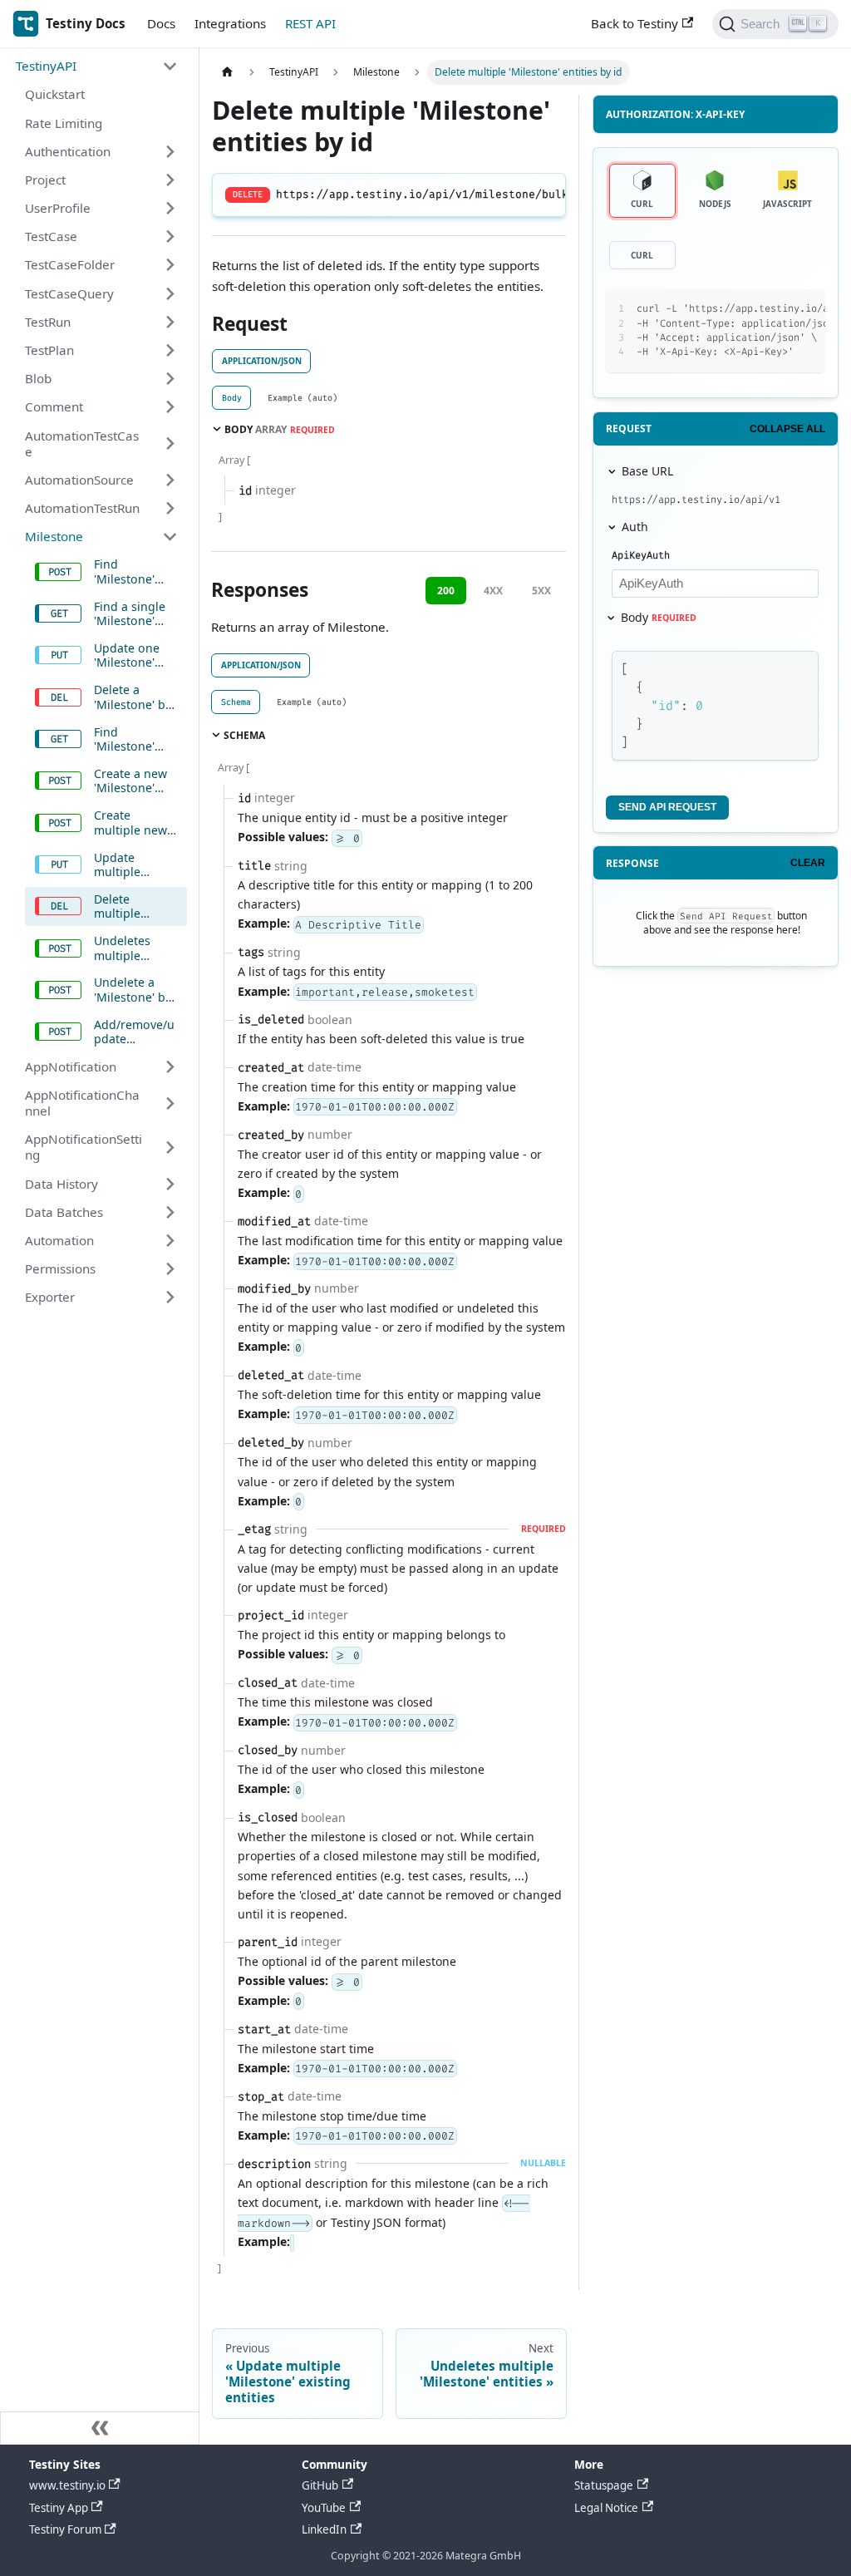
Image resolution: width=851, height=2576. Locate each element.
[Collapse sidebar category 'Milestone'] (170, 536)
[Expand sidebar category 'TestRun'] (170, 322)
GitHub (320, 2485)
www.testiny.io (67, 2485)
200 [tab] (446, 591)
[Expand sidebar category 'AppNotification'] (170, 1066)
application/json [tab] (262, 361)
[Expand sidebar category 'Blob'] (170, 378)
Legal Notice (606, 2508)
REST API (310, 23)
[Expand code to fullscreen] (806, 309)
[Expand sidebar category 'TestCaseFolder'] (170, 265)
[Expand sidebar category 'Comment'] (170, 407)
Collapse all (787, 429)
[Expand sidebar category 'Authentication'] (170, 151)
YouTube (324, 2508)
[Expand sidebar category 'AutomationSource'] (170, 480)
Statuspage (604, 2485)
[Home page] (227, 72)
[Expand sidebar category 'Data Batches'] (170, 1212)
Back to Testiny (635, 23)
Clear (808, 863)
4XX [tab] (493, 591)
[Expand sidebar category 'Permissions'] (170, 1268)
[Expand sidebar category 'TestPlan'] (170, 350)
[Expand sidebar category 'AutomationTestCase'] (170, 443)
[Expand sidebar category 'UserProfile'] (170, 208)
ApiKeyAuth (641, 555)
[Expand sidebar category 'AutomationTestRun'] (170, 508)
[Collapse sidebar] (100, 2428)
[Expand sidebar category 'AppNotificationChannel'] (170, 1103)
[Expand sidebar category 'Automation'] (170, 1240)
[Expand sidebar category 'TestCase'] (170, 237)
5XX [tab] (541, 591)
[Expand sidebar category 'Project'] (170, 180)
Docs (161, 23)
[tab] (231, 398)
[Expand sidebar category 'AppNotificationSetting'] (170, 1148)
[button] (97, 66)
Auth (635, 527)
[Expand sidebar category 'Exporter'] (170, 1298)
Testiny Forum (65, 2529)
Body (659, 617)
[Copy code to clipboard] (777, 309)
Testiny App (59, 2508)
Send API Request (667, 807)
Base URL (647, 471)
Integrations (230, 23)
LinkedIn (324, 2529)
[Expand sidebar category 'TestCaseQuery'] (170, 293)
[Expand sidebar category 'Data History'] (170, 1184)
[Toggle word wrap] (748, 309)
